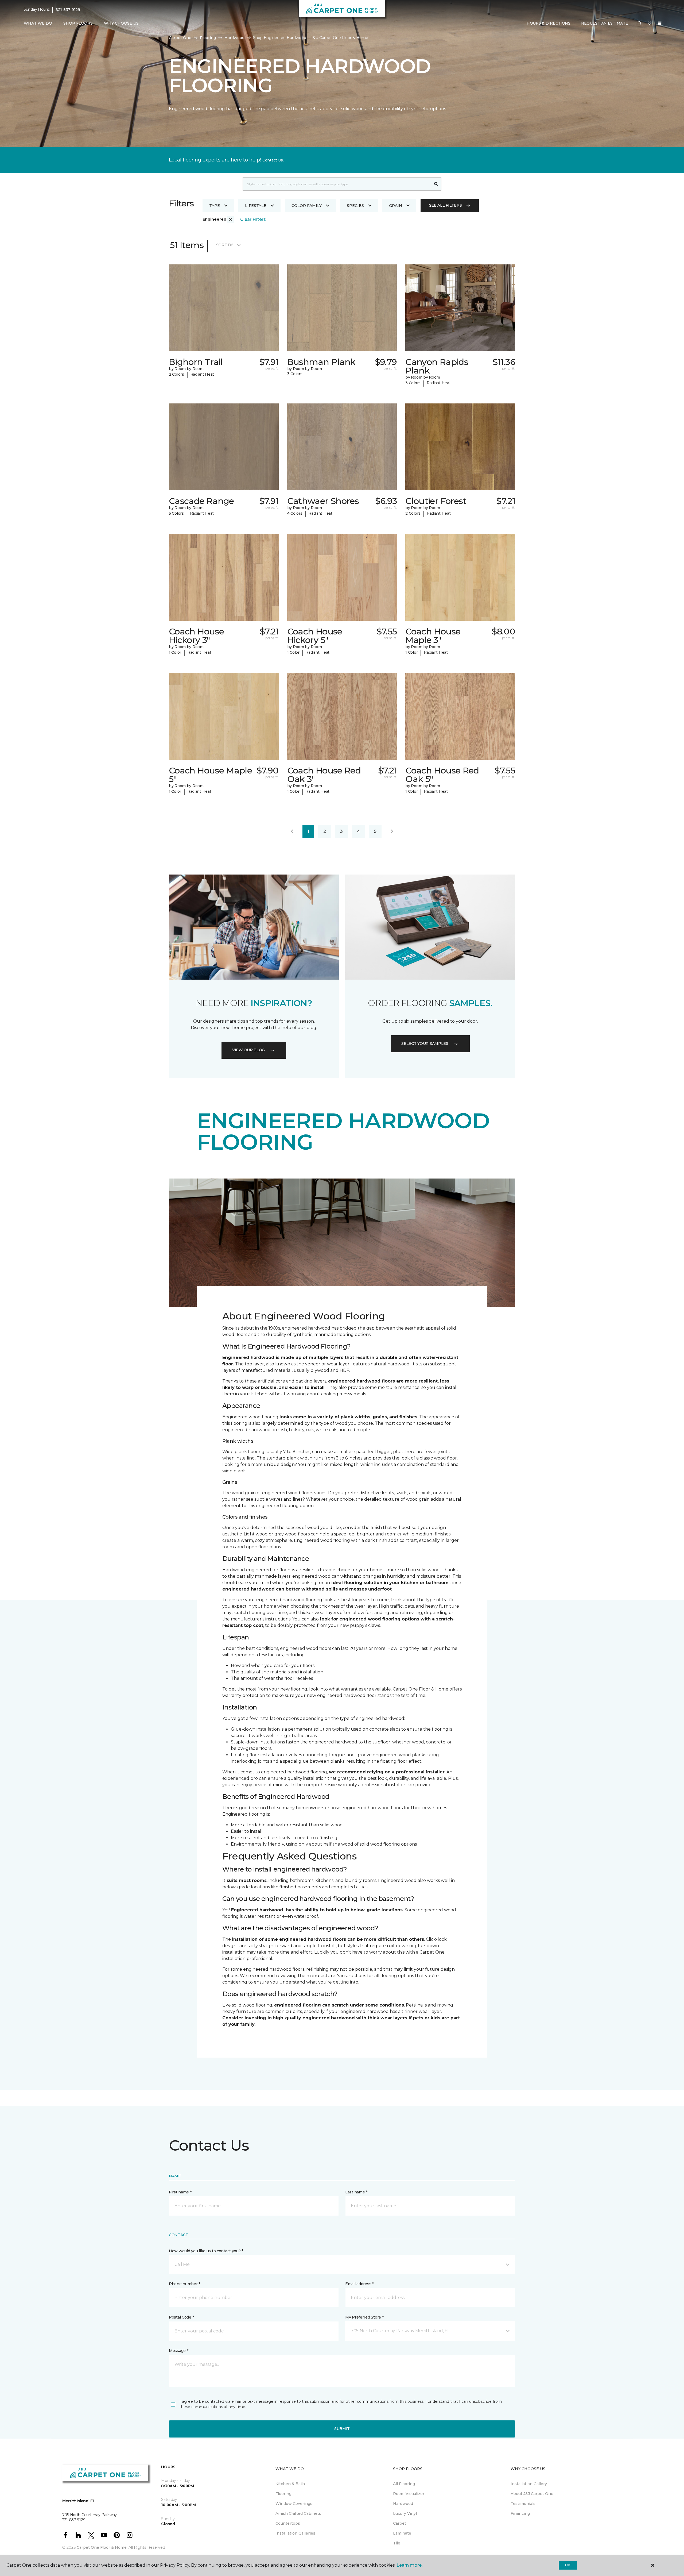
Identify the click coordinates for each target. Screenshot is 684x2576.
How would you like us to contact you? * (206, 2251)
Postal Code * (181, 2317)
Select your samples (425, 1044)
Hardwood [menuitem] (403, 2504)
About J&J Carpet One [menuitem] (532, 2494)
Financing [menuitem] (520, 2513)
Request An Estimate (605, 23)
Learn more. (409, 2565)
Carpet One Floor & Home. (102, 2547)
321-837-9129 (68, 10)
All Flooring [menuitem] (404, 2484)
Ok (568, 2565)
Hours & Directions (549, 23)
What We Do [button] (38, 23)
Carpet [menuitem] (400, 2523)
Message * (178, 2351)
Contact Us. (273, 160)
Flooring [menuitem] (283, 2494)
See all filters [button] (446, 205)
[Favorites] (650, 24)
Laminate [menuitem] (402, 2533)
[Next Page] (392, 831)
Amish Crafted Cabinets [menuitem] (298, 2513)
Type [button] (215, 206)
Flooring (208, 38)
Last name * (356, 2192)
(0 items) (660, 23)
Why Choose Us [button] (121, 23)
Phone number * (184, 2284)
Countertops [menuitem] (288, 2523)
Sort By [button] (225, 245)
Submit (342, 2429)
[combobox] (337, 184)
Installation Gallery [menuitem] (529, 2484)
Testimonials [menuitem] (523, 2504)
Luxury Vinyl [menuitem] (405, 2513)
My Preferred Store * (364, 2317)
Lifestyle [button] (256, 206)
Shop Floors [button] (78, 23)
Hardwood (234, 38)
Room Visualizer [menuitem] (409, 2494)
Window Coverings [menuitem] (294, 2504)
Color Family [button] (307, 206)
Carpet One (180, 38)
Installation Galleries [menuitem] (295, 2533)
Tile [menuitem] (397, 2543)
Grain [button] (396, 206)
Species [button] (355, 206)
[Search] (436, 184)
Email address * (360, 2284)
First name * (180, 2192)
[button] (640, 24)
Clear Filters (253, 219)
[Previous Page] (292, 831)
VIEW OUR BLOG (248, 1050)
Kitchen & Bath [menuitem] (290, 2484)
